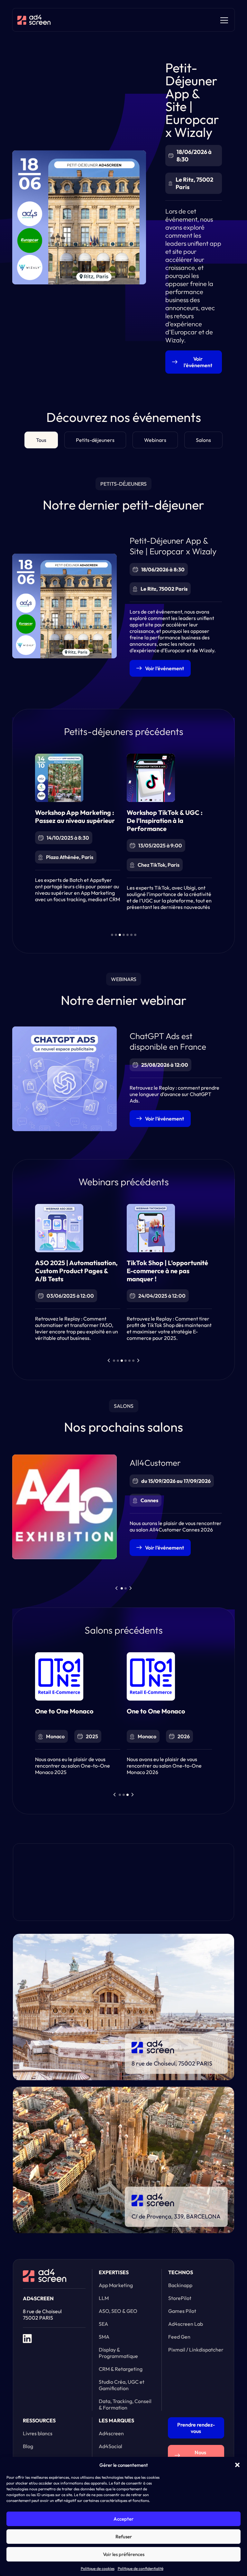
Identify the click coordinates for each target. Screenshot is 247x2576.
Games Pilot (182, 2311)
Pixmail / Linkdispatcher (196, 2350)
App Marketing (116, 2285)
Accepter (123, 2519)
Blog (28, 2446)
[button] (237, 2465)
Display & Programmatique (118, 2353)
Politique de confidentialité (141, 2568)
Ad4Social (110, 2446)
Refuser (124, 2537)
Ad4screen (111, 2433)
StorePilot (180, 2298)
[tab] (41, 440)
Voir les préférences (124, 2554)
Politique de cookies (98, 2568)
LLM (104, 2298)
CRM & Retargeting (121, 2369)
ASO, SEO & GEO (118, 2311)
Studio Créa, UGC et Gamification (122, 2385)
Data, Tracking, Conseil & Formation (125, 2404)
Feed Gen (179, 2337)
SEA (103, 2324)
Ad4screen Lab (186, 2324)
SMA (104, 2337)
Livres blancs (38, 2433)
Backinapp (180, 2285)
